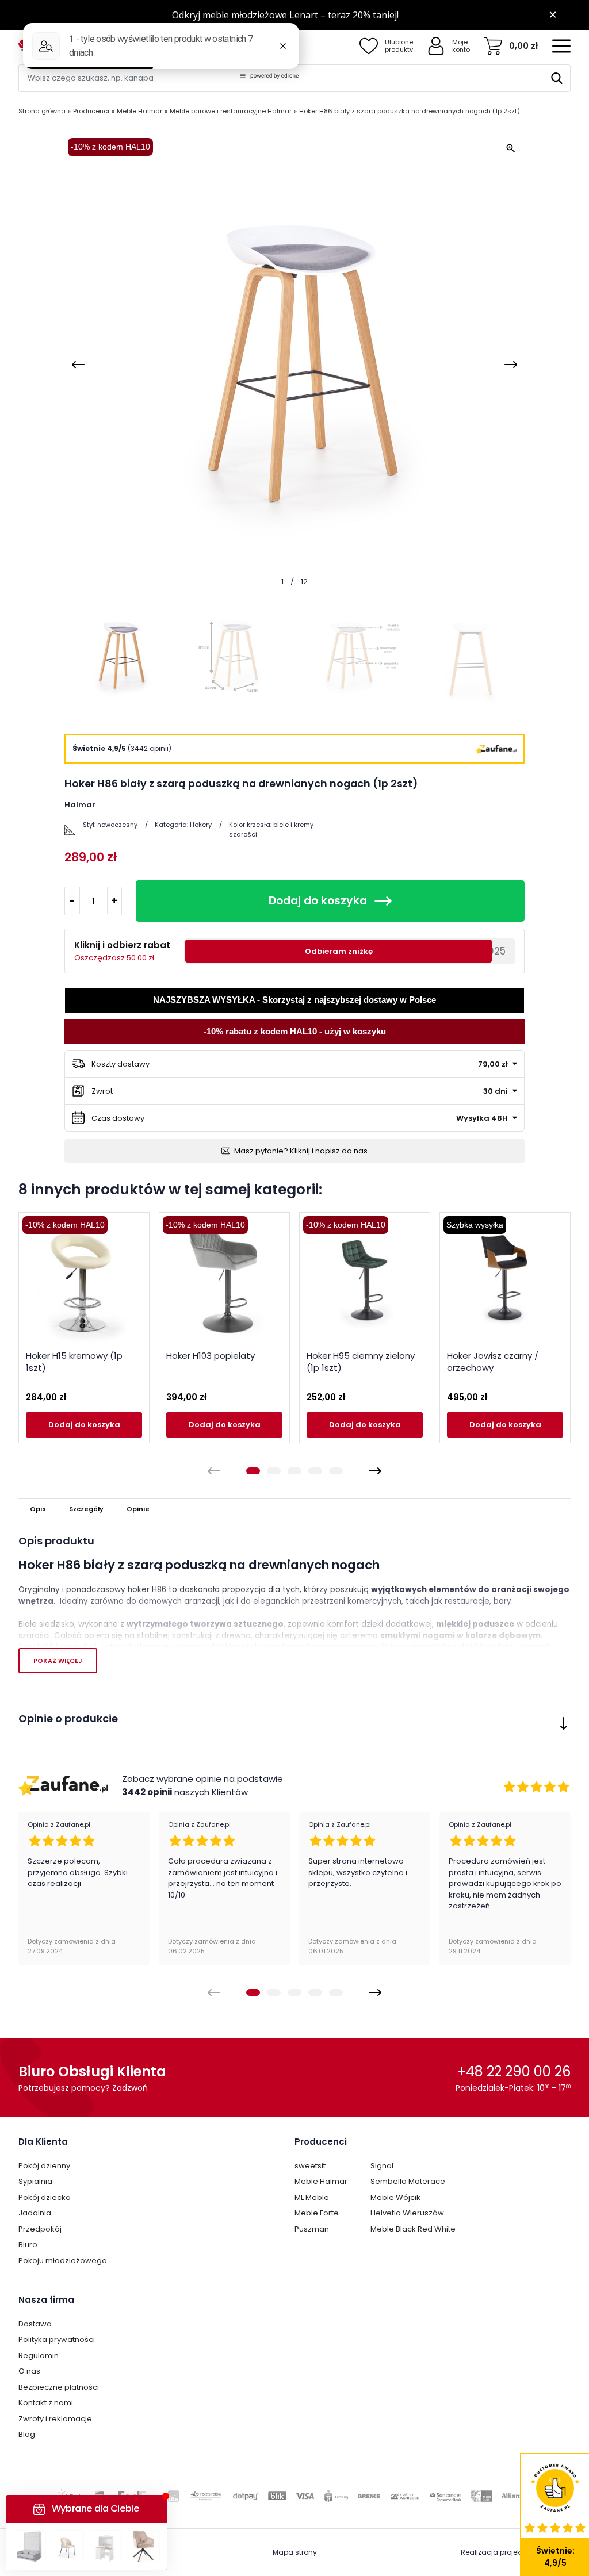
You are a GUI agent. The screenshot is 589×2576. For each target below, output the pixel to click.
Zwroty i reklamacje (55, 2419)
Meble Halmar (321, 2181)
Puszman (312, 2229)
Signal (382, 2166)
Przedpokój (40, 2229)
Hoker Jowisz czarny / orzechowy (493, 1362)
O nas (29, 2371)
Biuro (28, 2245)
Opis (38, 1509)
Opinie (138, 1509)
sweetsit (310, 2166)
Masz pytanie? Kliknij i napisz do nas (301, 1151)
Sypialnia (35, 2181)
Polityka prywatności (57, 2339)
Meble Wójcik (395, 2197)
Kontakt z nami (46, 2403)
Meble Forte (317, 2213)
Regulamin (39, 2355)
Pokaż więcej (58, 1661)
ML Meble (312, 2197)
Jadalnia (35, 2213)
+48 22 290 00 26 (514, 2071)
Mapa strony (295, 2552)
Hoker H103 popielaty (211, 1356)
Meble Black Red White (413, 2229)
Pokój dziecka (45, 2197)
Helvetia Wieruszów (407, 2213)
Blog (27, 2434)
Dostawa (35, 2324)
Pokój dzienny (44, 2166)
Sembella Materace (408, 2181)
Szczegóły (86, 1509)
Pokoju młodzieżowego (63, 2261)
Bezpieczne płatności (59, 2387)
